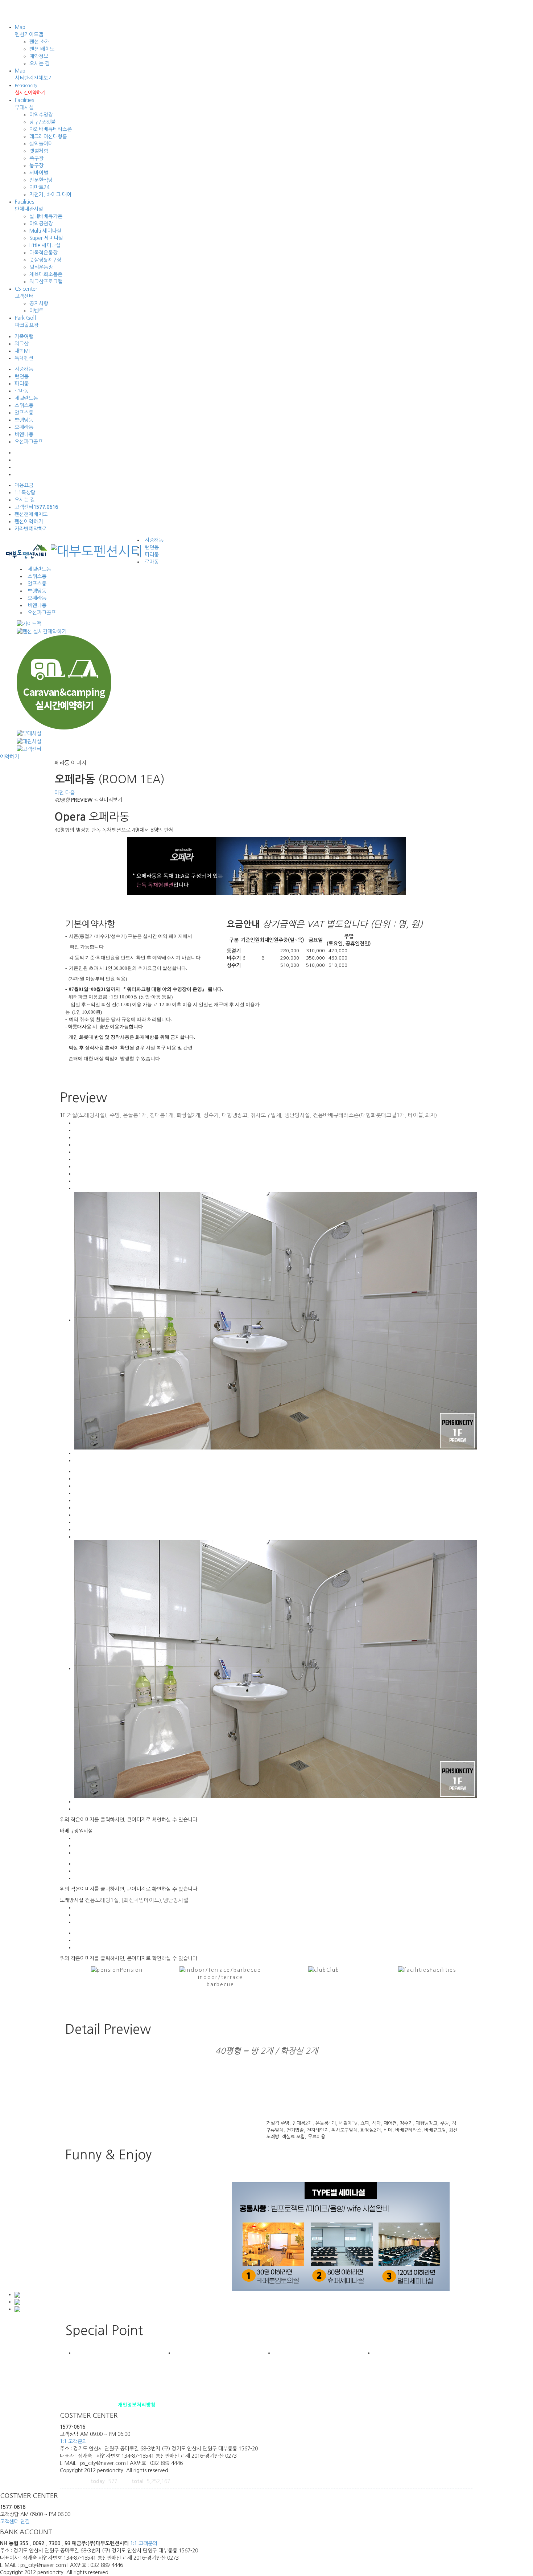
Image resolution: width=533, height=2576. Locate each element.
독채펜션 (24, 358)
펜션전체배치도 (31, 514)
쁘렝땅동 (24, 420)
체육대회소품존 (46, 274)
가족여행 (24, 336)
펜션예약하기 (29, 522)
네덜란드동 (26, 398)
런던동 (22, 376)
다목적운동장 (44, 253)
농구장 (36, 165)
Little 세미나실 (45, 245)
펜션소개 (69, 2405)
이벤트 (36, 311)
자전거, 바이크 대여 (50, 195)
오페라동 (24, 427)
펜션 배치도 (42, 49)
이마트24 (39, 187)
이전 (59, 793)
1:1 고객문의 (73, 2441)
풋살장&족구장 (45, 260)
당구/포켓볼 (42, 122)
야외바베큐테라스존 (51, 129)
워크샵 (22, 344)
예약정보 (39, 56)
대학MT (23, 351)
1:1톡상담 (25, 492)
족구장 (36, 158)
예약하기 (9, 757)
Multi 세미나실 (45, 231)
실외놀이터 (41, 144)
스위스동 (24, 405)
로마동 (22, 391)
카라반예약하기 (31, 529)
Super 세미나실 (46, 238)
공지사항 (39, 303)
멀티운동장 (41, 267)
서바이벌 (39, 173)
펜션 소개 (40, 42)
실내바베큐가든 (46, 216)
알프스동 (24, 413)
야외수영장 (41, 115)
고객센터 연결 (15, 2522)
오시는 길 (40, 64)
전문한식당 (41, 180)
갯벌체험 (39, 151)
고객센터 (36, 507)
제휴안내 (88, 2405)
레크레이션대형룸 (48, 136)
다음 (70, 793)
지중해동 (24, 369)
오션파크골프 (29, 442)
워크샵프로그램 (46, 282)
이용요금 (24, 485)
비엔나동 (24, 434)
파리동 (22, 384)
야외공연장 (41, 224)
